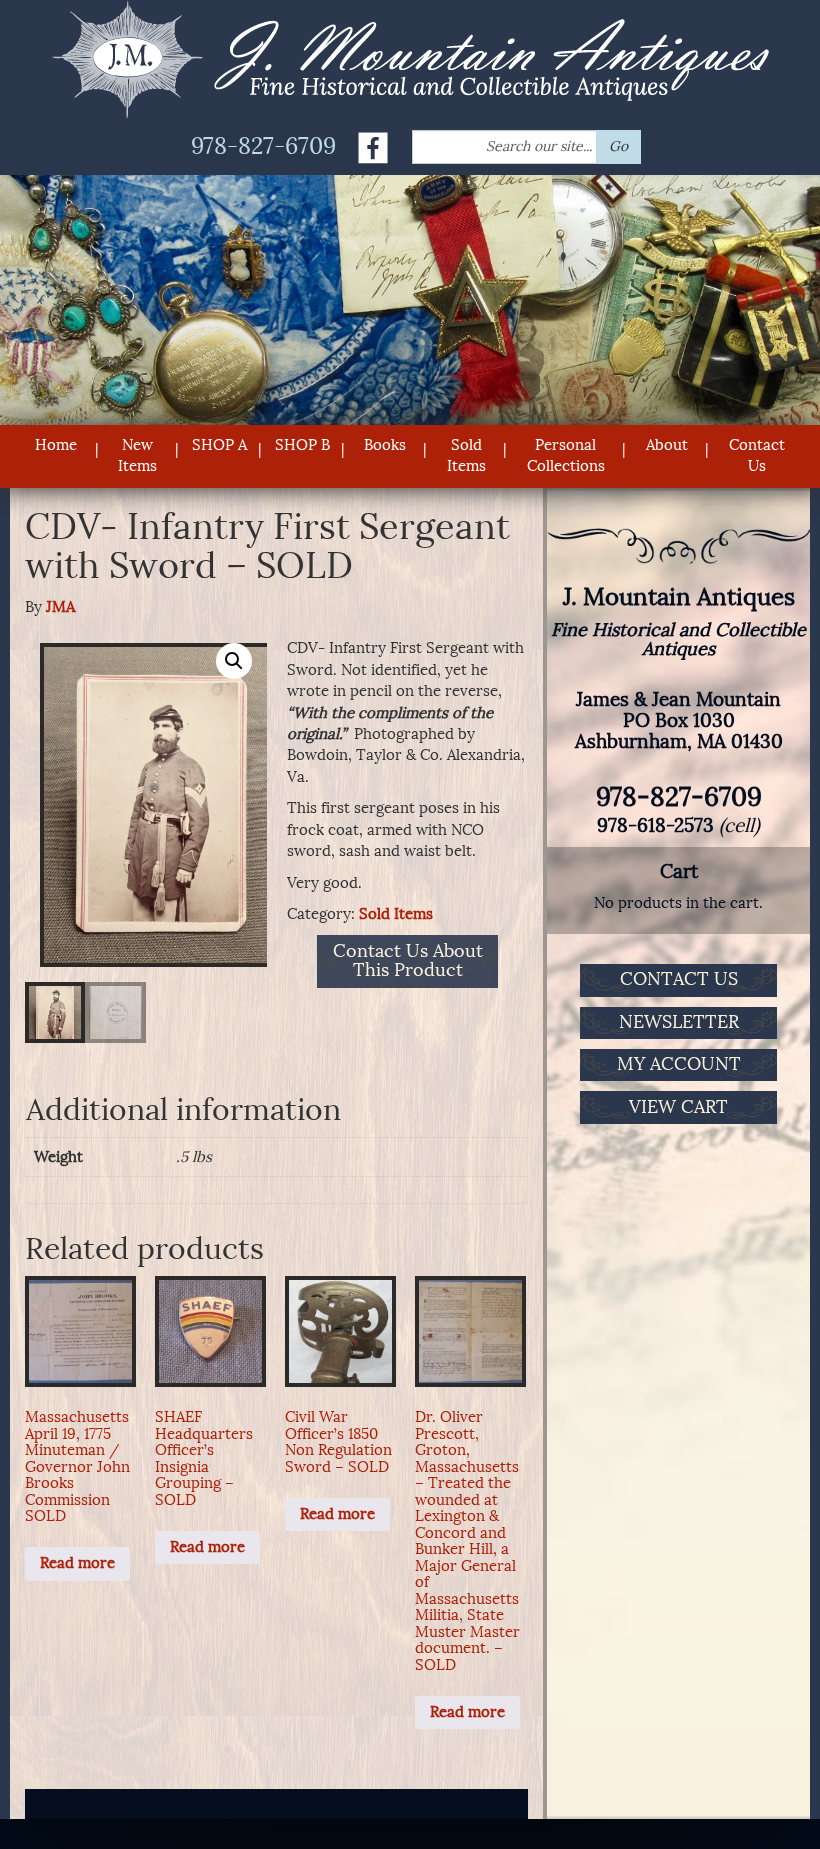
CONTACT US (679, 979)
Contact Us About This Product (408, 962)
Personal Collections (566, 455)
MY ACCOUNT (679, 1064)
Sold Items (466, 455)
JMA (60, 607)
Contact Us (757, 455)
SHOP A (219, 445)
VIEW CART (678, 1107)
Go (618, 146)
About (667, 445)
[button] (234, 661)
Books (385, 445)
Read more (77, 1563)
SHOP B (302, 445)
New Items (137, 455)
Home (56, 445)
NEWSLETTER (679, 1022)
